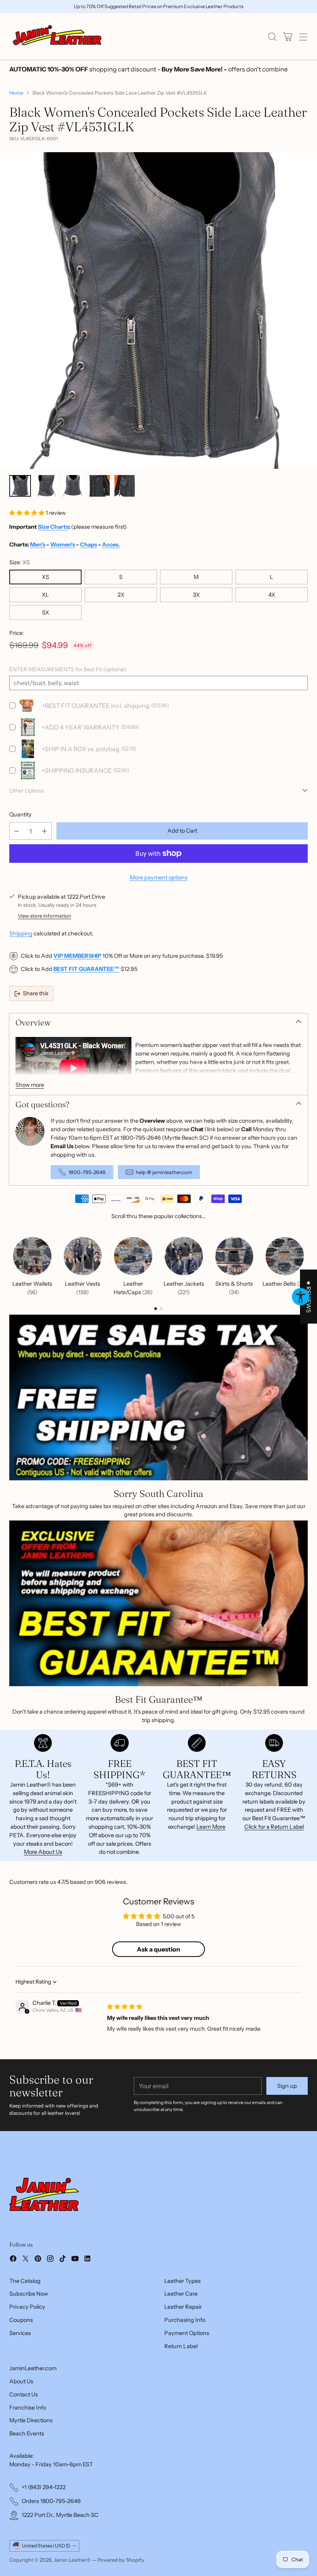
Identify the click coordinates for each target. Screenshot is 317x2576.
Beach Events (27, 2433)
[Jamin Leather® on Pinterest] (38, 2260)
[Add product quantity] (44, 831)
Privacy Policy (27, 2307)
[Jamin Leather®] (58, 36)
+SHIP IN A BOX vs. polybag (81, 749)
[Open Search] (272, 36)
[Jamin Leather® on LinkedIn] (87, 2260)
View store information (44, 916)
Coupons (21, 2320)
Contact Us (24, 2394)
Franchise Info (28, 2408)
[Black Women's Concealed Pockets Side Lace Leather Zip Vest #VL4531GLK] (158, 311)
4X (272, 595)
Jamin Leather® (72, 2560)
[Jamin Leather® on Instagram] (50, 2260)
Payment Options (187, 2333)
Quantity (20, 815)
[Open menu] (303, 36)
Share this (36, 993)
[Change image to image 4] (99, 486)
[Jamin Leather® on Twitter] (26, 2260)
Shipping (21, 933)
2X (121, 595)
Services (20, 2333)
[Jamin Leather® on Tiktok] (63, 2260)
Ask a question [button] (158, 1949)
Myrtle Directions (31, 2420)
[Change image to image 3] (73, 486)
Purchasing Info (185, 2320)
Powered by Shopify (121, 2560)
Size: (20, 562)
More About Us (43, 1852)
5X (46, 613)
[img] (125, 2007)
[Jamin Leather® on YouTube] (75, 2260)
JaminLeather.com (33, 2368)
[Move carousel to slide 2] (161, 1309)
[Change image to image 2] (46, 486)
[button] (27, 513)
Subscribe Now (29, 2294)
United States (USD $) (46, 2546)
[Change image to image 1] (20, 486)
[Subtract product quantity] (17, 831)
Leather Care (181, 2294)
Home (16, 93)
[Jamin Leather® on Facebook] (13, 2260)
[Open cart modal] (287, 36)
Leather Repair (183, 2307)
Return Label (181, 2346)
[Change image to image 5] (125, 486)
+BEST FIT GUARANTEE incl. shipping (96, 706)
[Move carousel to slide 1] (156, 1309)
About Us (21, 2381)
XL (45, 595)
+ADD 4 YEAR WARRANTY (81, 727)
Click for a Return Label (274, 1827)
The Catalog (25, 2281)
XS (45, 577)
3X (196, 595)
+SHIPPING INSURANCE (77, 770)
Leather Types (182, 2281)
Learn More (211, 1827)
